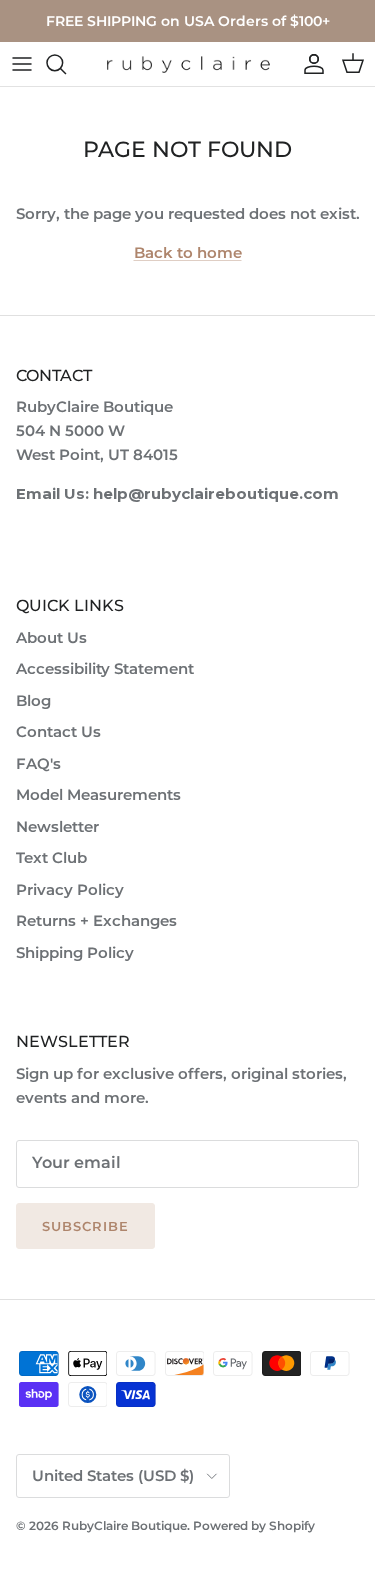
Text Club (51, 857)
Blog (33, 700)
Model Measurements (98, 794)
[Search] (66, 64)
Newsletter (57, 826)
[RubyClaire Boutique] (188, 64)
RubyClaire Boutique (124, 1525)
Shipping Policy (75, 952)
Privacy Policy (70, 889)
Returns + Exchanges (96, 920)
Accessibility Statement (105, 668)
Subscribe (85, 1226)
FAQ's (38, 763)
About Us (51, 637)
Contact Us (58, 731)
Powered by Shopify (254, 1525)
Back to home (188, 252)
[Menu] (22, 64)
